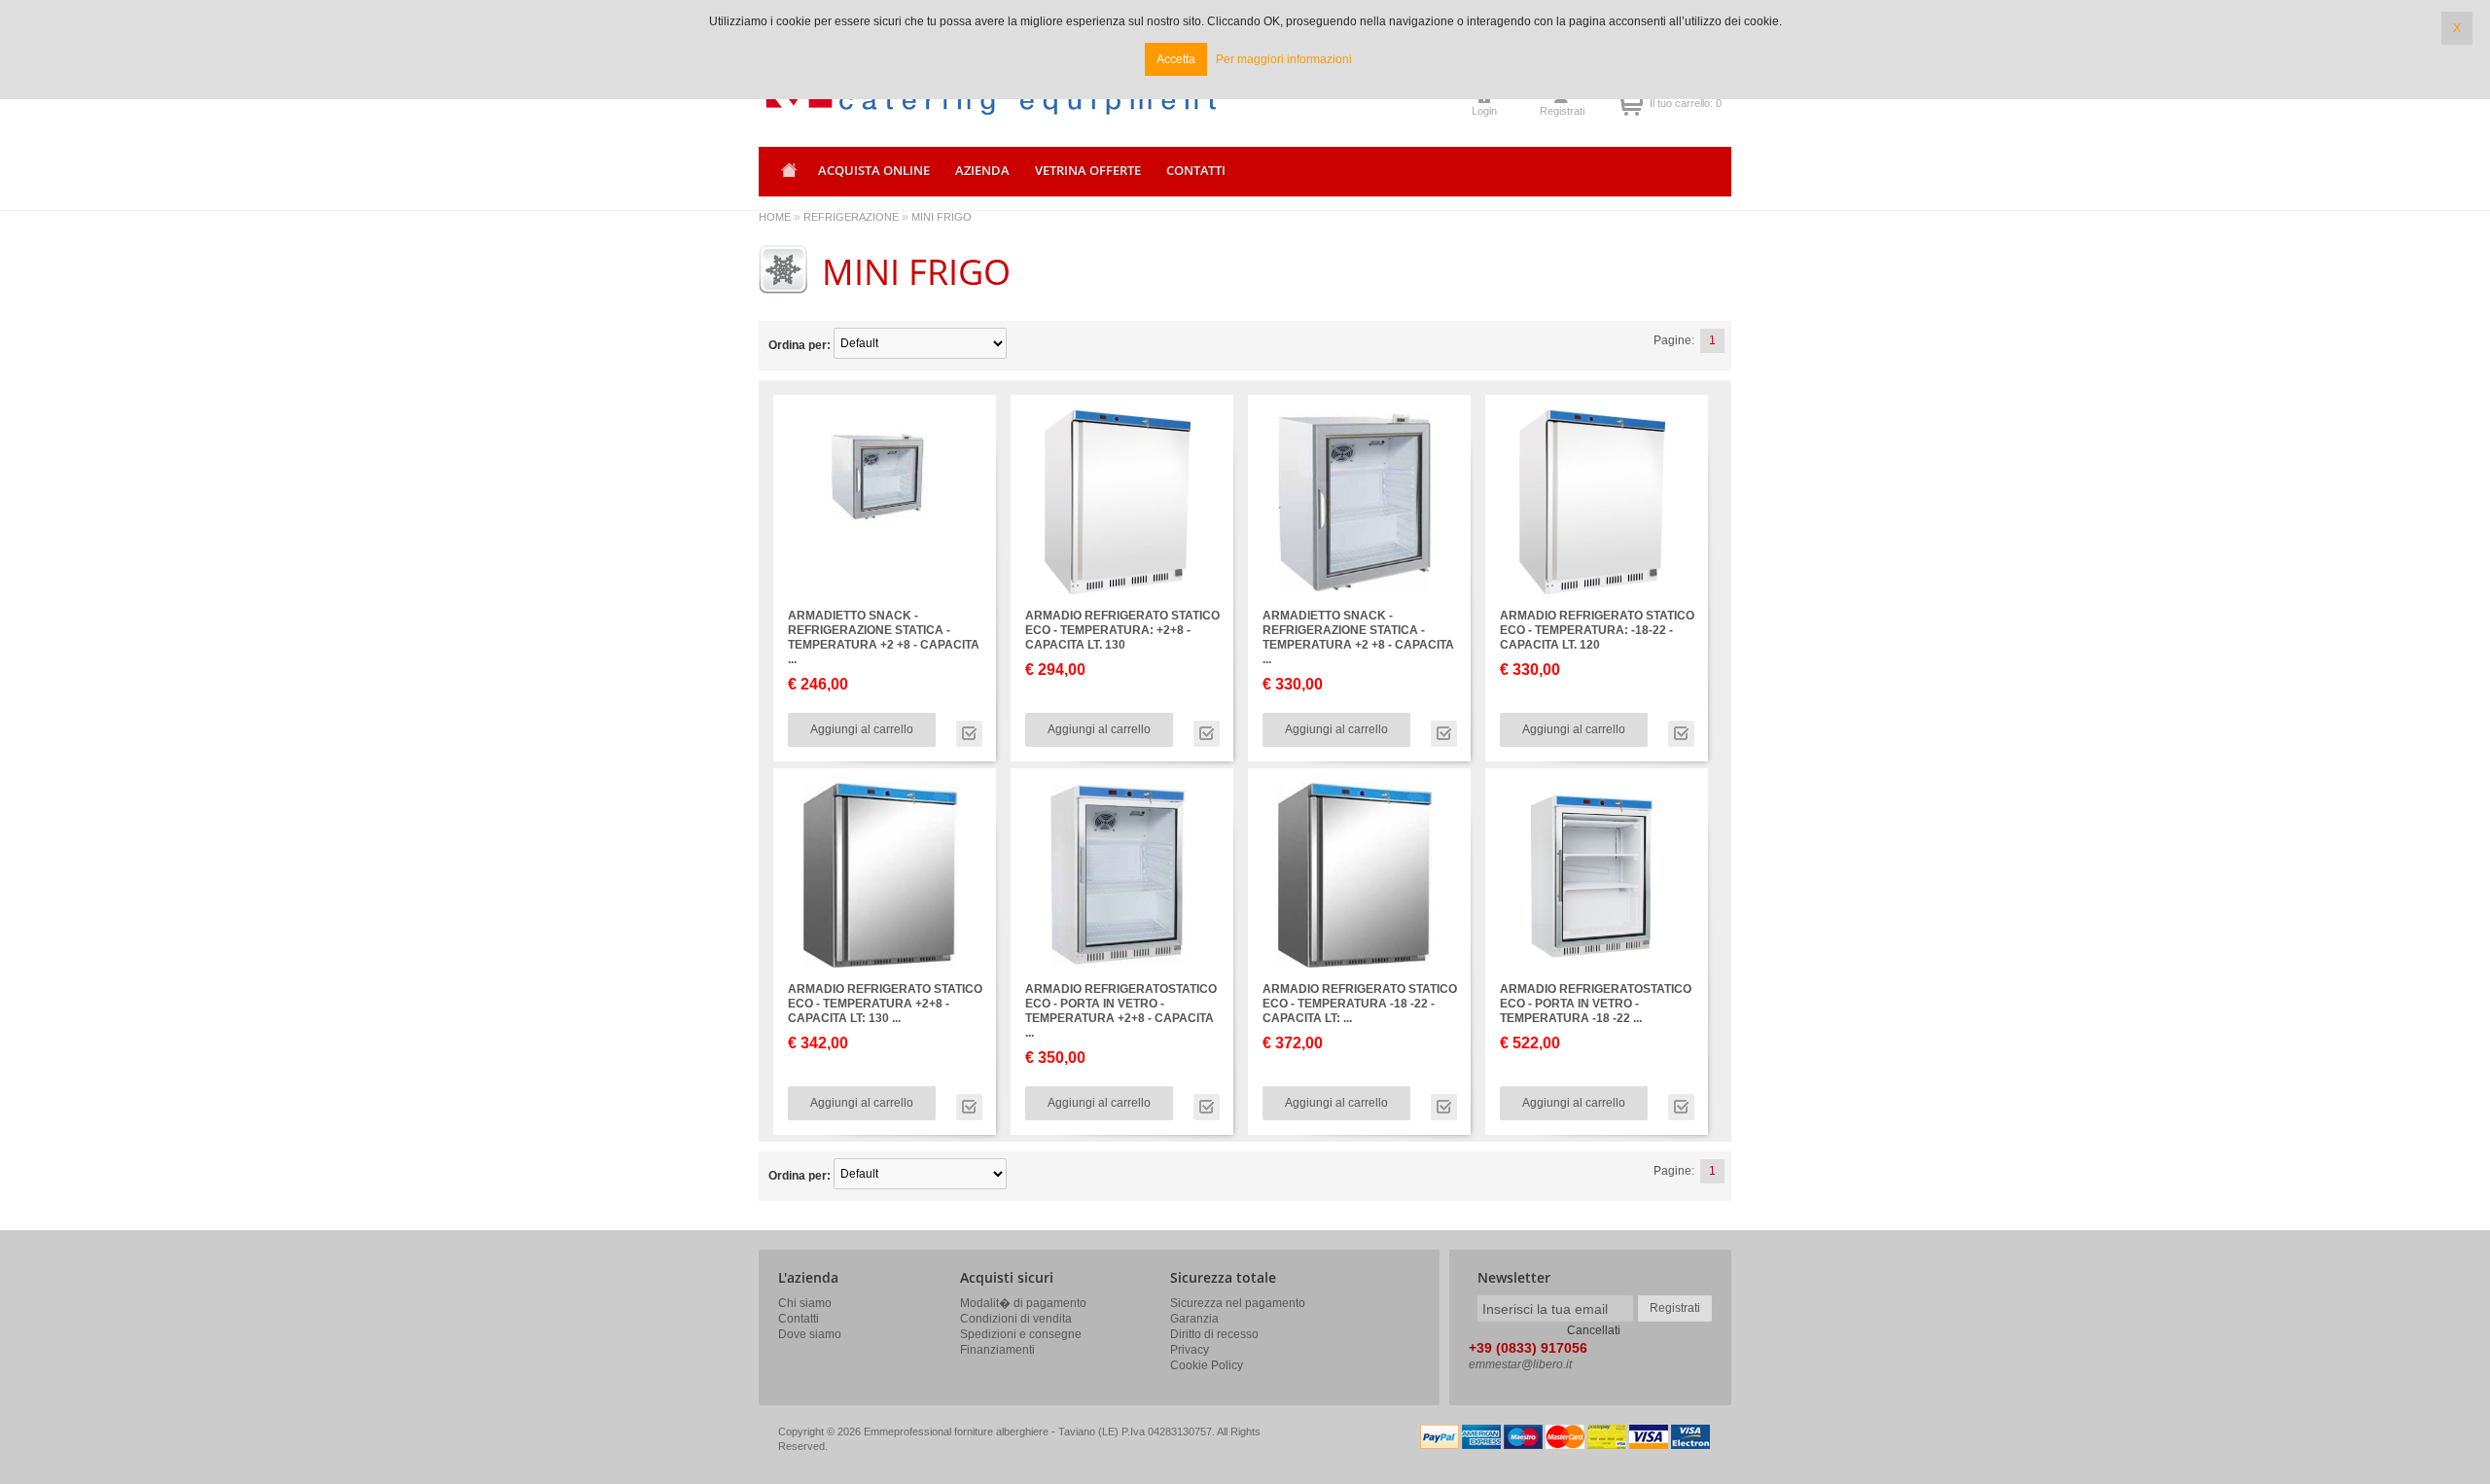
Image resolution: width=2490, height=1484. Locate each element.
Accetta (1176, 59)
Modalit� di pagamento (1023, 1303)
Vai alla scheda (969, 734)
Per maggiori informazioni (1284, 59)
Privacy (1190, 1350)
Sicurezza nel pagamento (1238, 1303)
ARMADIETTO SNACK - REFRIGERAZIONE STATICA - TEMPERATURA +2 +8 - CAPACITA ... (884, 637)
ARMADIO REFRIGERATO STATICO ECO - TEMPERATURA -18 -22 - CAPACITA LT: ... (1360, 1004)
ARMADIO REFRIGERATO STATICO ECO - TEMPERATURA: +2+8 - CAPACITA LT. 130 (1122, 630)
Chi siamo (805, 1303)
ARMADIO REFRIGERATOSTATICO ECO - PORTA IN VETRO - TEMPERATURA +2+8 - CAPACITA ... (1121, 1011)
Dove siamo (810, 1334)
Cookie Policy (1207, 1365)
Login (1484, 111)
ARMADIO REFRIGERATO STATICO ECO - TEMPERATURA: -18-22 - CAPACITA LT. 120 (1597, 630)
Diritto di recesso (1214, 1334)
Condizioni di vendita (1016, 1319)
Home (786, 177)
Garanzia (1194, 1319)
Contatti (799, 1319)
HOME (775, 217)
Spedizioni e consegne (1021, 1334)
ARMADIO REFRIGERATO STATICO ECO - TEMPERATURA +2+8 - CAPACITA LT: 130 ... (885, 1004)
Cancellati (1594, 1330)
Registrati (1562, 111)
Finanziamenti (997, 1350)
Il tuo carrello (1631, 103)
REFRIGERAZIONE (851, 217)
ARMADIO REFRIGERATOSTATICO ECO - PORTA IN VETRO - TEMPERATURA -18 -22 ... (1596, 1004)
